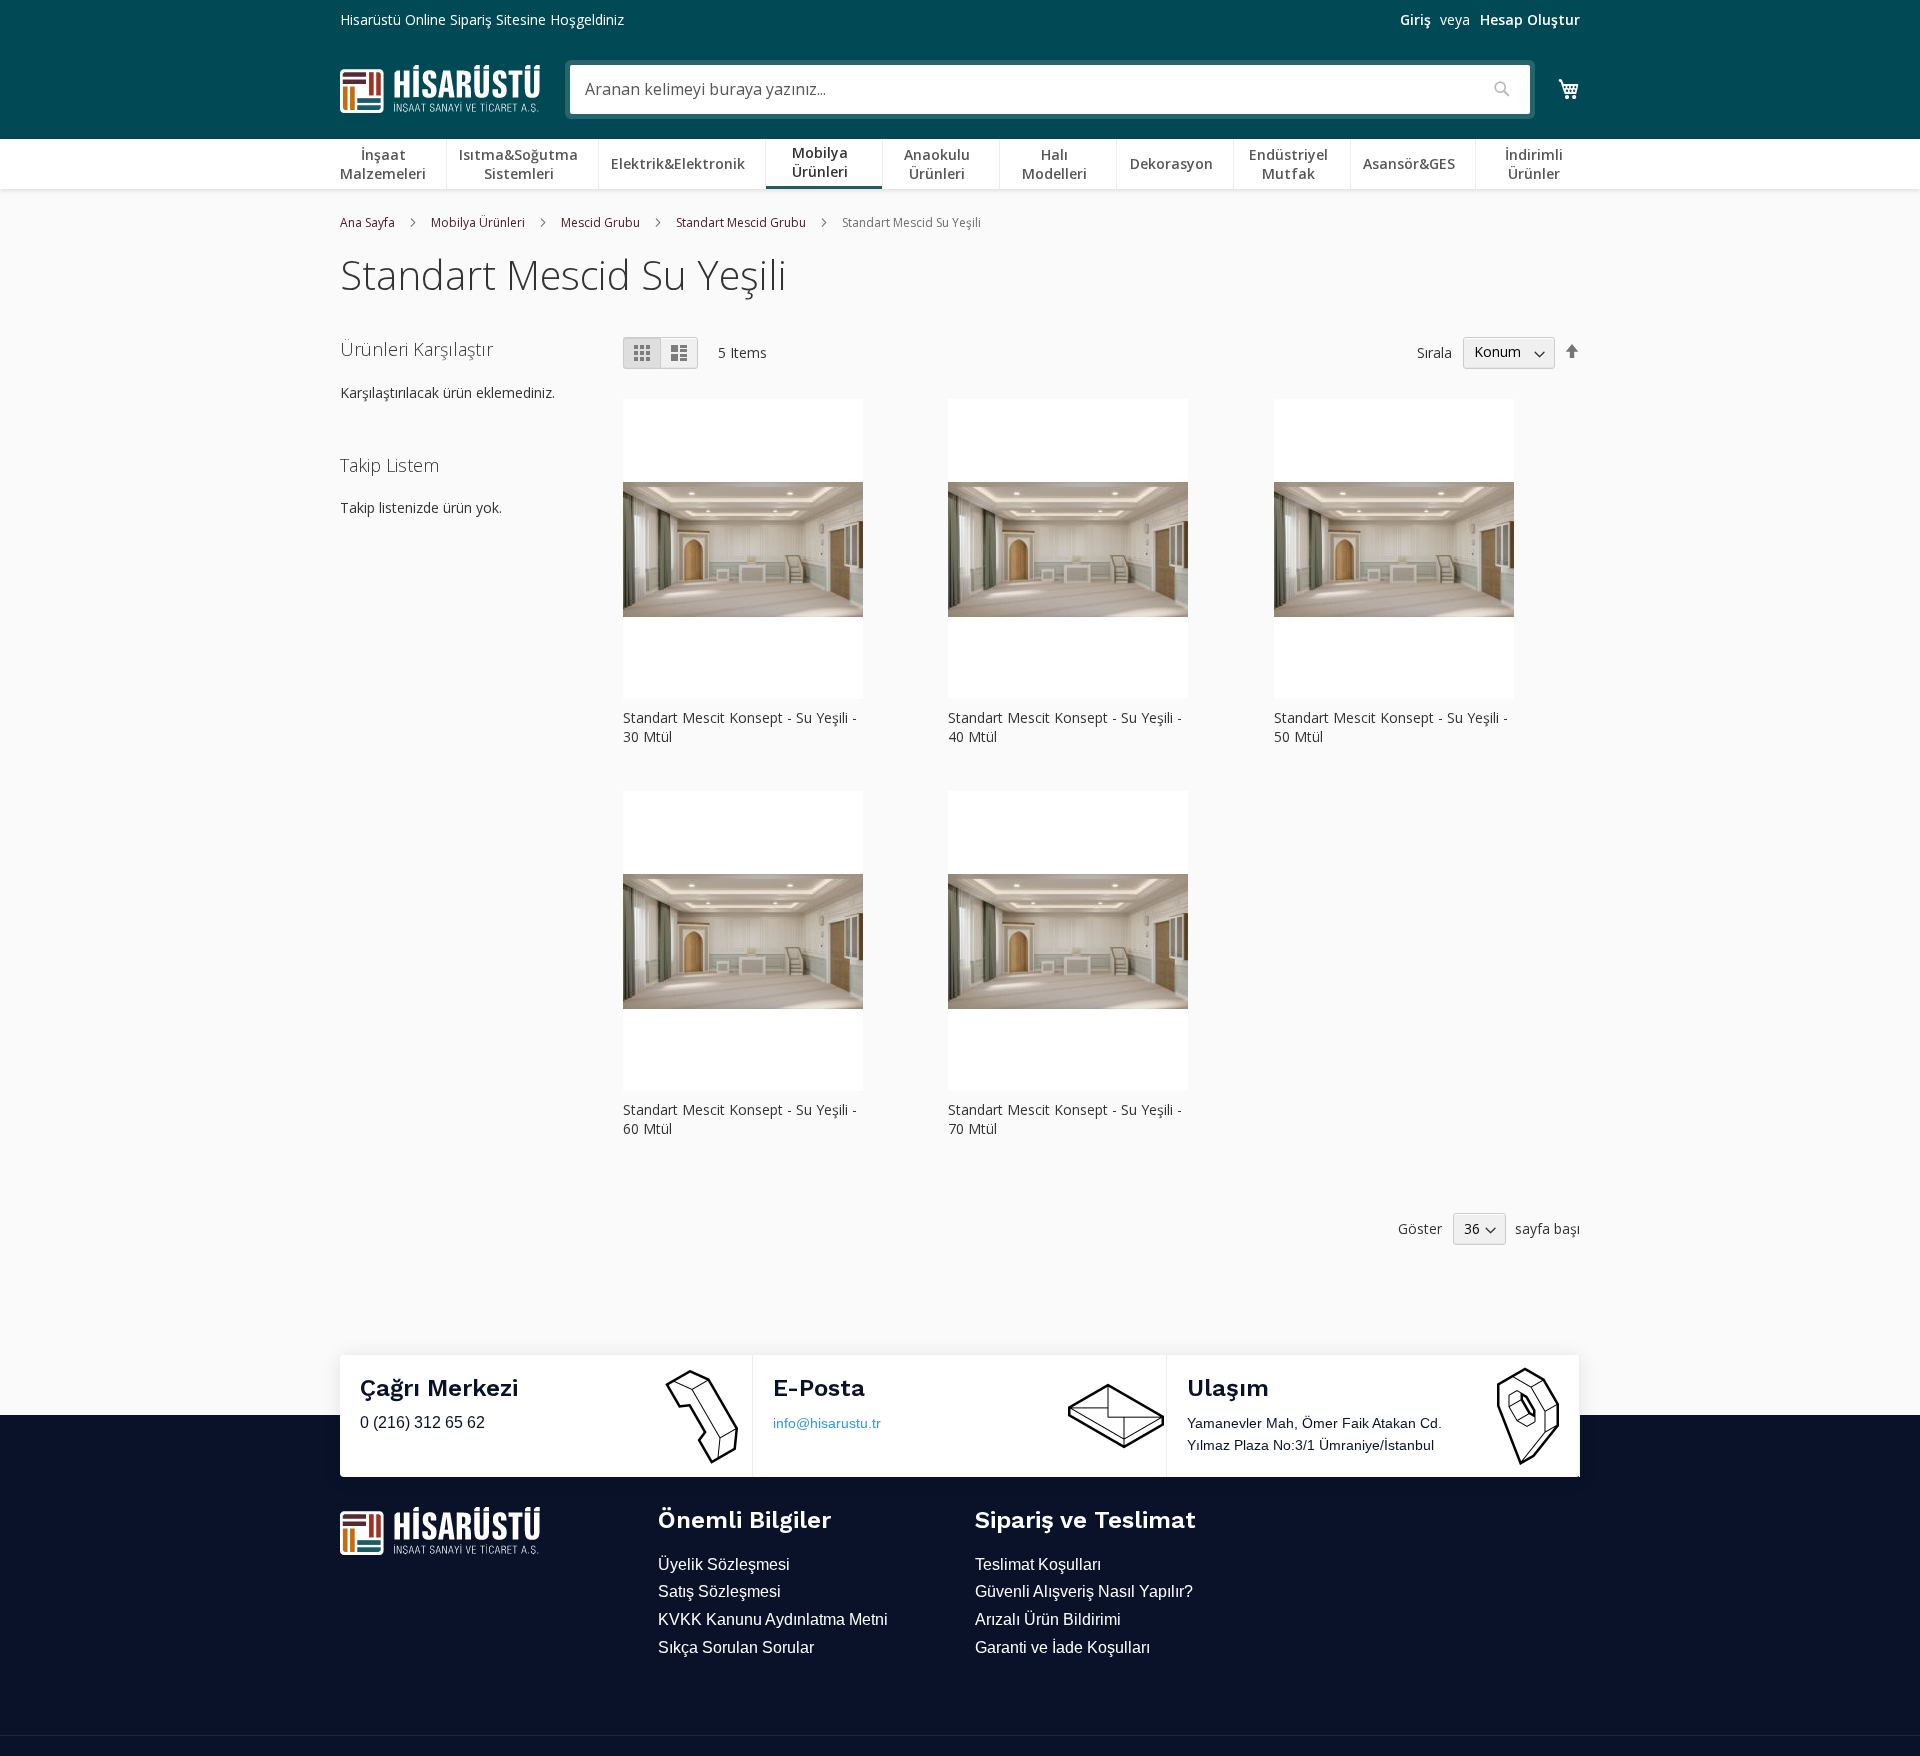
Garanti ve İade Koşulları (1062, 1647)
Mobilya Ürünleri (479, 222)
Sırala (1434, 351)
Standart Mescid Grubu (742, 222)
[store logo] (440, 89)
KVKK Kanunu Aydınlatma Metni (773, 1619)
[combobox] (1050, 89)
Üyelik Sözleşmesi (724, 1564)
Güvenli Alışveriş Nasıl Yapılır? (1084, 1591)
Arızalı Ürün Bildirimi (1048, 1619)
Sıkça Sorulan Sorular (736, 1647)
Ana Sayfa (369, 222)
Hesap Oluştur (1530, 19)
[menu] (960, 164)
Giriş (1415, 19)
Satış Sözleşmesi (719, 1591)
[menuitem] (387, 164)
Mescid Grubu (602, 222)
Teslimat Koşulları (1038, 1564)
